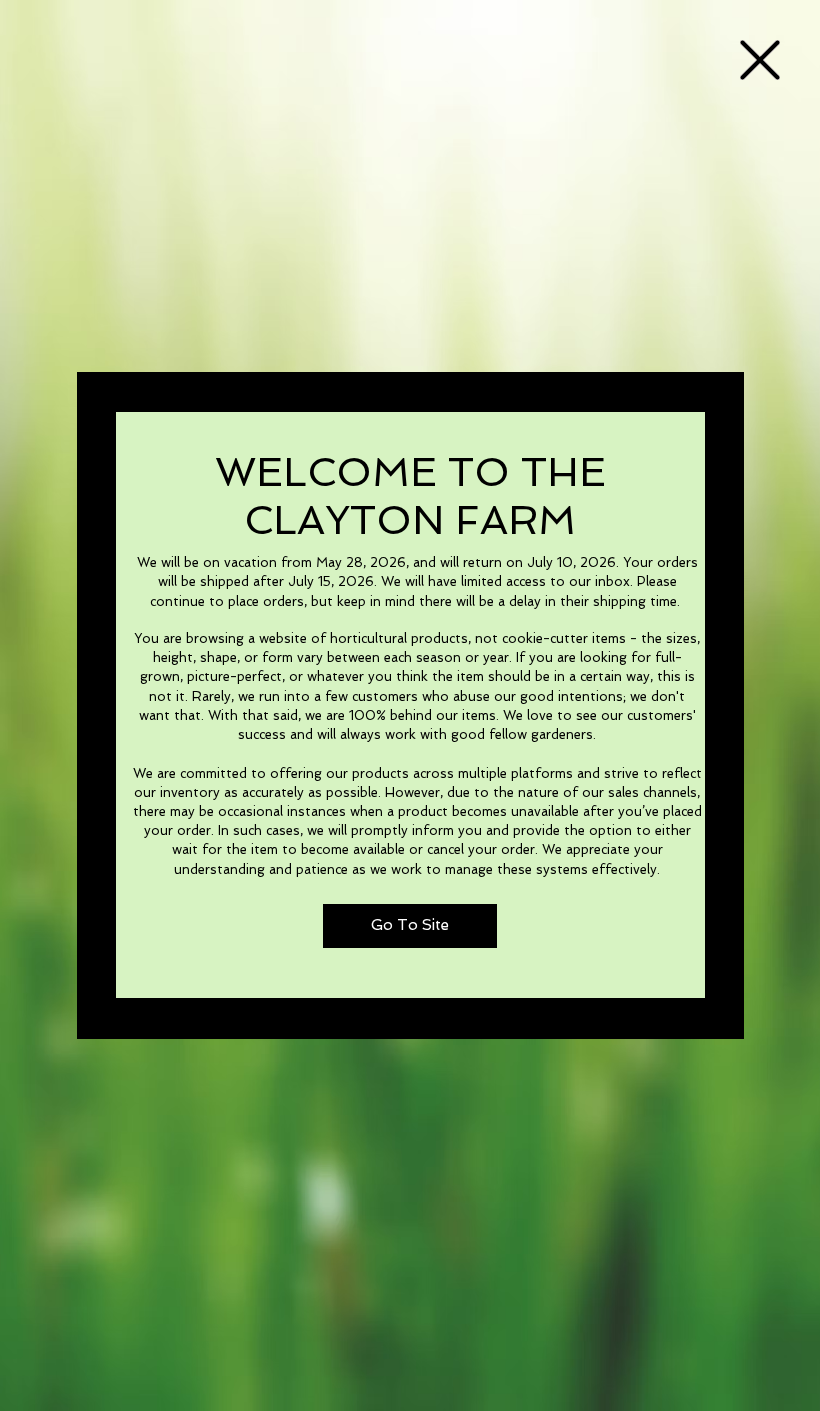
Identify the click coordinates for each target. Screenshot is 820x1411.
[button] (760, 60)
